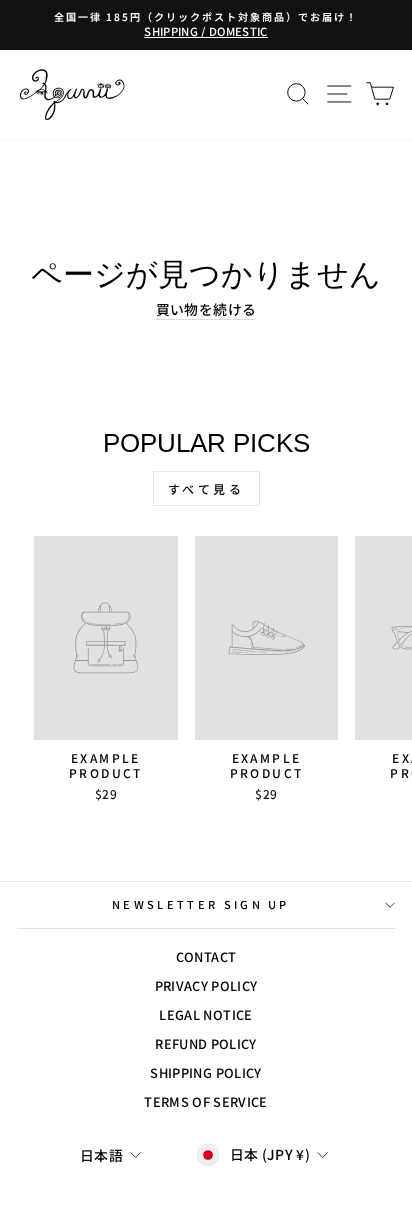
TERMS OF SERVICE (206, 1101)
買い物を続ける (206, 309)
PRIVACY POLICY (206, 985)
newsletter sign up (201, 904)
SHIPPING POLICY (205, 1072)
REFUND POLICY (206, 1043)
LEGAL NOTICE (205, 1014)
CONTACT (206, 956)
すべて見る (206, 488)
